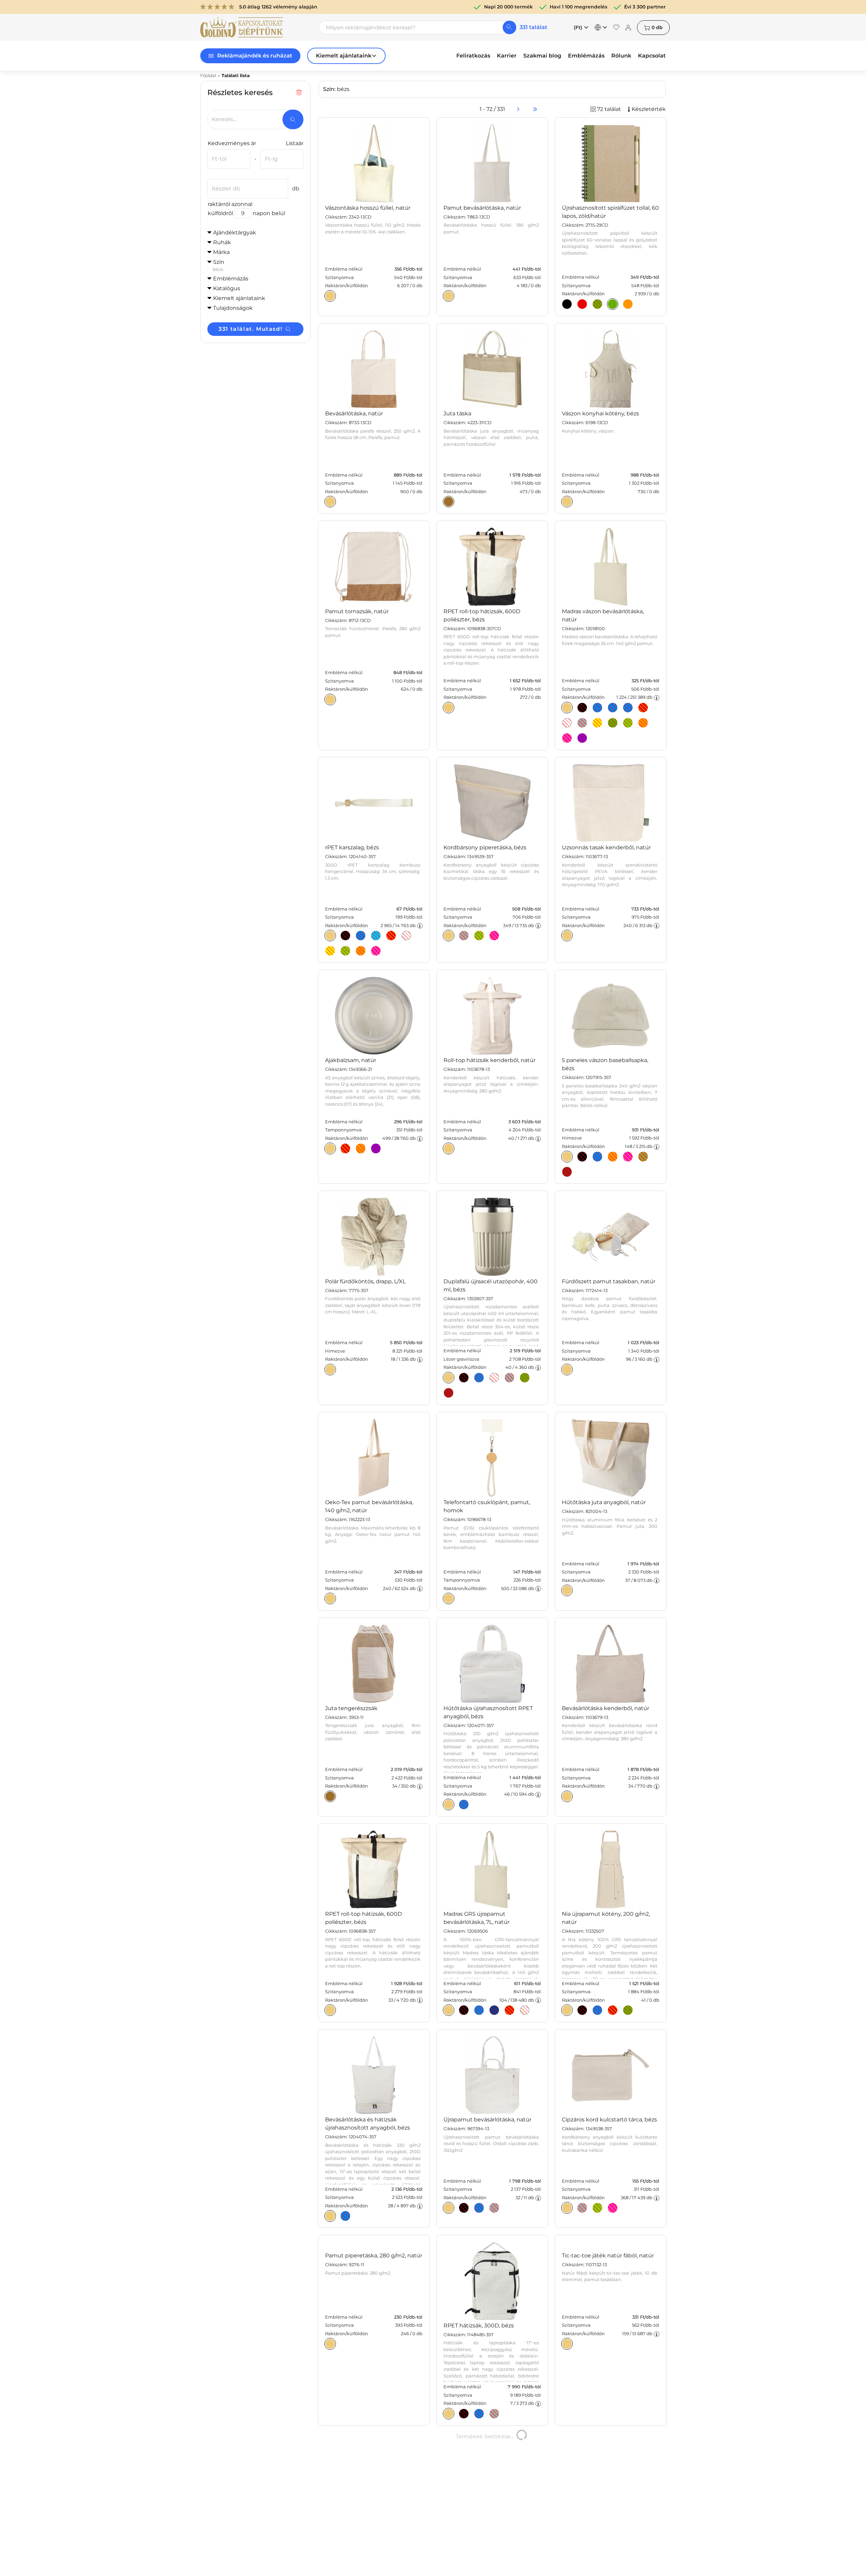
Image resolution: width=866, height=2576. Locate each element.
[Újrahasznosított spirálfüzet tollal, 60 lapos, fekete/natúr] (567, 304)
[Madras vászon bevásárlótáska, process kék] (628, 708)
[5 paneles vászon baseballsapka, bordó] (567, 1172)
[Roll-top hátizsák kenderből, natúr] (449, 1148)
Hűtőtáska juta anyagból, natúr (604, 1502)
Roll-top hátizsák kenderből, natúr (489, 1060)
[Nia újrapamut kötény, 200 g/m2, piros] (613, 2010)
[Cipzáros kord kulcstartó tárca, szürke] (582, 2208)
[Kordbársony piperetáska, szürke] (464, 936)
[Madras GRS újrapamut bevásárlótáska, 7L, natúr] (449, 2010)
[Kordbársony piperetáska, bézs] (449, 936)
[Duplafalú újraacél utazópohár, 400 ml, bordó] (449, 1393)
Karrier (507, 56)
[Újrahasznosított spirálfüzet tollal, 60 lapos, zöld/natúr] (613, 304)
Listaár (295, 143)
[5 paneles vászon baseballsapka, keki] (643, 1156)
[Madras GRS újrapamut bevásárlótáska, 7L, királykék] (479, 2010)
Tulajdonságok (233, 308)
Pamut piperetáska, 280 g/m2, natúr (374, 2326)
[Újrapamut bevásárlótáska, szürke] (494, 2208)
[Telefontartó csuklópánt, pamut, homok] (449, 1598)
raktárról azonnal (230, 204)
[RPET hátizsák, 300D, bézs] (449, 2414)
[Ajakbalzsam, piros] (345, 1148)
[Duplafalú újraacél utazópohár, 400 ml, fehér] (494, 1378)
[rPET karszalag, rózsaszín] (376, 951)
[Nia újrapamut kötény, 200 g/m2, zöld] (628, 2010)
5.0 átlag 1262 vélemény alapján (278, 7)
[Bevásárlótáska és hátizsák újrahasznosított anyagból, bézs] (330, 2216)
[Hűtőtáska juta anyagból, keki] (567, 1590)
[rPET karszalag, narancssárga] (361, 951)
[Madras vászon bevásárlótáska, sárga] (597, 723)
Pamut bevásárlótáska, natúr (482, 208)
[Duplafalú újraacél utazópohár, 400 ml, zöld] (525, 1378)
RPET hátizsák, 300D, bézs (479, 2326)
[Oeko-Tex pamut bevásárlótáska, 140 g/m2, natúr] (330, 1598)
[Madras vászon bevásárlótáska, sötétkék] (597, 708)
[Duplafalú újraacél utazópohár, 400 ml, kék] (479, 1378)
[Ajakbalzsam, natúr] (330, 1148)
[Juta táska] (449, 502)
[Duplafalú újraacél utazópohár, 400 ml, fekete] (464, 1378)
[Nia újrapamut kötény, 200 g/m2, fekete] (582, 2010)
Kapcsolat (652, 56)
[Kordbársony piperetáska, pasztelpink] (494, 936)
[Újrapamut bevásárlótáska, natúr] (449, 2208)
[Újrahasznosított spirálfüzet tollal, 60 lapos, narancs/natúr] (628, 304)
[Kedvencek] (616, 27)
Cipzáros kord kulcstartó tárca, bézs (609, 2120)
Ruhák (222, 242)
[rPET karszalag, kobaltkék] (361, 936)
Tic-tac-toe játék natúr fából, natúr (608, 2326)
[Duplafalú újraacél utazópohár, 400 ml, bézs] (449, 1378)
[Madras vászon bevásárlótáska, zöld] (613, 723)
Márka (221, 252)
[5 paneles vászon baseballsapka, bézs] (567, 1156)
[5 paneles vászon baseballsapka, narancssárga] (613, 1156)
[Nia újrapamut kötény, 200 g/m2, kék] (597, 2010)
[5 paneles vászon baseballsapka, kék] (597, 1156)
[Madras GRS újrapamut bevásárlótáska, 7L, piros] (509, 2010)
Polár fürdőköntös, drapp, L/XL (365, 1281)
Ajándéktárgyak (235, 233)
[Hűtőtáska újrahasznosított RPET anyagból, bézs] (449, 1804)
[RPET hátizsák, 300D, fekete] (464, 2414)
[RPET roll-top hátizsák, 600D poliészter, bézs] (449, 708)
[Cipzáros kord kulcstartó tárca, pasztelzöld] (597, 2208)
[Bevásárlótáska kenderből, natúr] (567, 1796)
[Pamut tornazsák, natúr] (330, 699)
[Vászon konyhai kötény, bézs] (567, 502)
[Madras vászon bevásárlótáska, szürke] (582, 723)
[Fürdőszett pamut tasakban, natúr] (567, 1370)
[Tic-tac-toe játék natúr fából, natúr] (567, 2414)
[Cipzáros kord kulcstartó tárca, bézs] (567, 2208)
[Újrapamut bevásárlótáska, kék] (479, 2208)
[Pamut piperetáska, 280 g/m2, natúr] (330, 2414)
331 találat (533, 27)
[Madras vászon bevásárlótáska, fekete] (582, 708)
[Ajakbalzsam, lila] (376, 1148)
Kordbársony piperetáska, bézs (485, 847)
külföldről (220, 213)
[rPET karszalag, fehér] (406, 936)
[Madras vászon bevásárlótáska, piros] (643, 708)
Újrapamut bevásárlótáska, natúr (487, 2120)
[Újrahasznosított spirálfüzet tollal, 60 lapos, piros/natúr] (582, 304)
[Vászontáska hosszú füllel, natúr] (330, 296)
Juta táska (457, 413)
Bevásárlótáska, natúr (354, 413)
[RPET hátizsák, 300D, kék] (479, 2414)
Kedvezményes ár (232, 143)
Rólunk (621, 56)
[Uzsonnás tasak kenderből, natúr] (567, 936)
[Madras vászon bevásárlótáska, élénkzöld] (628, 723)
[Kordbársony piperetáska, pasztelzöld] (479, 936)
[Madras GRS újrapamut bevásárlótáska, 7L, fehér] (525, 2010)
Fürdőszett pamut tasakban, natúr (609, 1281)
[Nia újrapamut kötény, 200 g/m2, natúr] (567, 2010)
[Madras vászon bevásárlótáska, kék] (613, 708)
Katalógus (227, 288)
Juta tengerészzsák (351, 1708)
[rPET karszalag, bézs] (330, 936)
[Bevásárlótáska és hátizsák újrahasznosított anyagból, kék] (345, 2216)
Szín (219, 265)
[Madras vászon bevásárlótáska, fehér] (567, 723)
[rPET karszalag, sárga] (330, 951)
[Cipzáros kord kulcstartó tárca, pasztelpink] (613, 2208)
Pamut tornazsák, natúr (357, 611)
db (657, 27)
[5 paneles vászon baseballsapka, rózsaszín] (628, 1156)
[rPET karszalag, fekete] (345, 936)
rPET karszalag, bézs (352, 847)
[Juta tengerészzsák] (330, 1796)
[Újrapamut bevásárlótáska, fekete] (464, 2208)
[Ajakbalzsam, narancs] (361, 1148)
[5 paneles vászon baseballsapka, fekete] (582, 1156)
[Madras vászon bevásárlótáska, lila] (582, 738)
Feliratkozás (473, 56)
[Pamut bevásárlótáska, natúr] (449, 296)
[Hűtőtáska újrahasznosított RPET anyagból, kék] (464, 1804)
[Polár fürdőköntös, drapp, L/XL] (330, 1370)
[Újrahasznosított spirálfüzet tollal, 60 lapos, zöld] (597, 304)
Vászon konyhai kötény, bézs (600, 413)
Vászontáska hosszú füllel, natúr (368, 208)
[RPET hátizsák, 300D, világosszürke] (494, 2414)
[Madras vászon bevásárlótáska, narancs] (643, 723)
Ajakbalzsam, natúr (351, 1060)
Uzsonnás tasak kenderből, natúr (606, 847)
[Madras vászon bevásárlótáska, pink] (567, 738)
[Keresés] (509, 27)
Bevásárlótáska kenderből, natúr (606, 1708)
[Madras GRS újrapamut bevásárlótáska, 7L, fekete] (464, 2010)
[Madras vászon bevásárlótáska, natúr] (567, 708)
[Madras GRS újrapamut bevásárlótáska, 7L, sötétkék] (494, 2010)
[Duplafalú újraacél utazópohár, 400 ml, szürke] (509, 1378)
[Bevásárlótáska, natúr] (330, 502)
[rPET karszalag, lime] (345, 951)
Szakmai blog (542, 56)
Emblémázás (586, 56)
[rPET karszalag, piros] (391, 936)
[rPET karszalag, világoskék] (376, 936)
